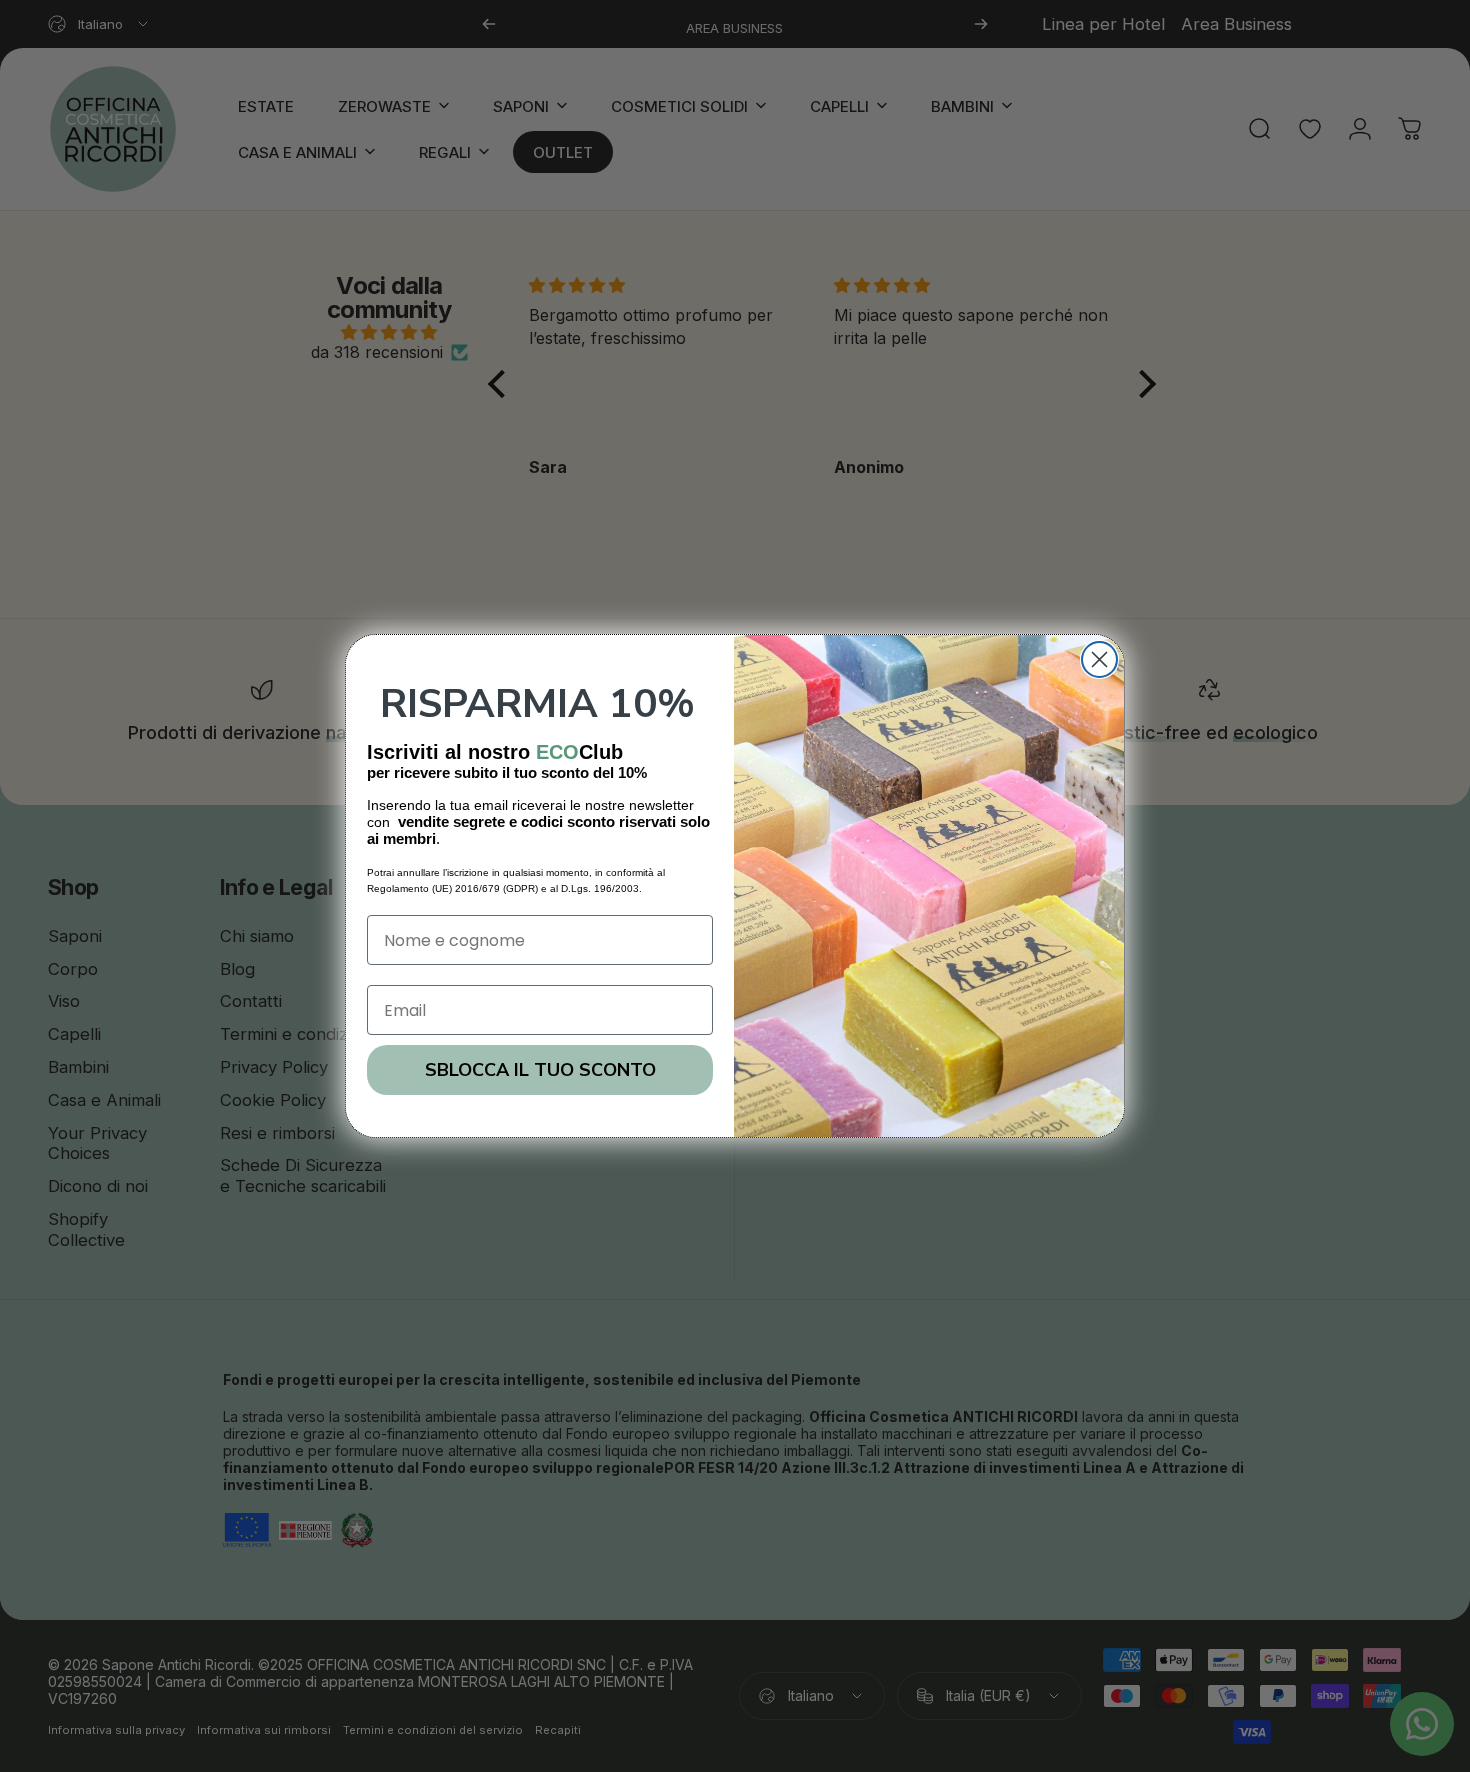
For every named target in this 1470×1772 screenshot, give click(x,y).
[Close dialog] (1099, 659)
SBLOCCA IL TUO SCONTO (540, 1070)
